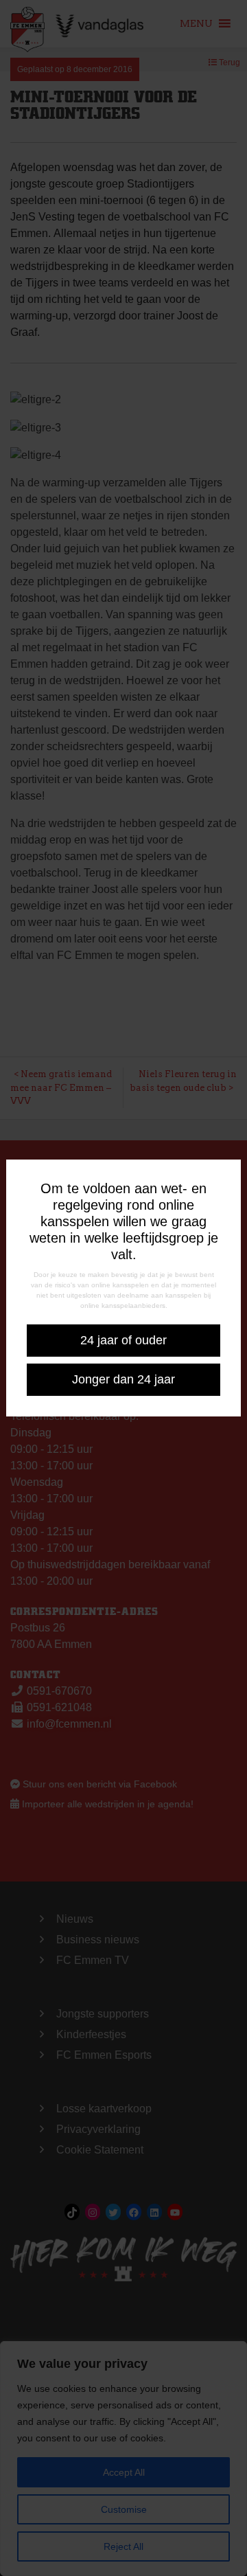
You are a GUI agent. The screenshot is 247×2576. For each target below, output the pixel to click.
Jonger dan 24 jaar (123, 1379)
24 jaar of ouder (123, 1340)
